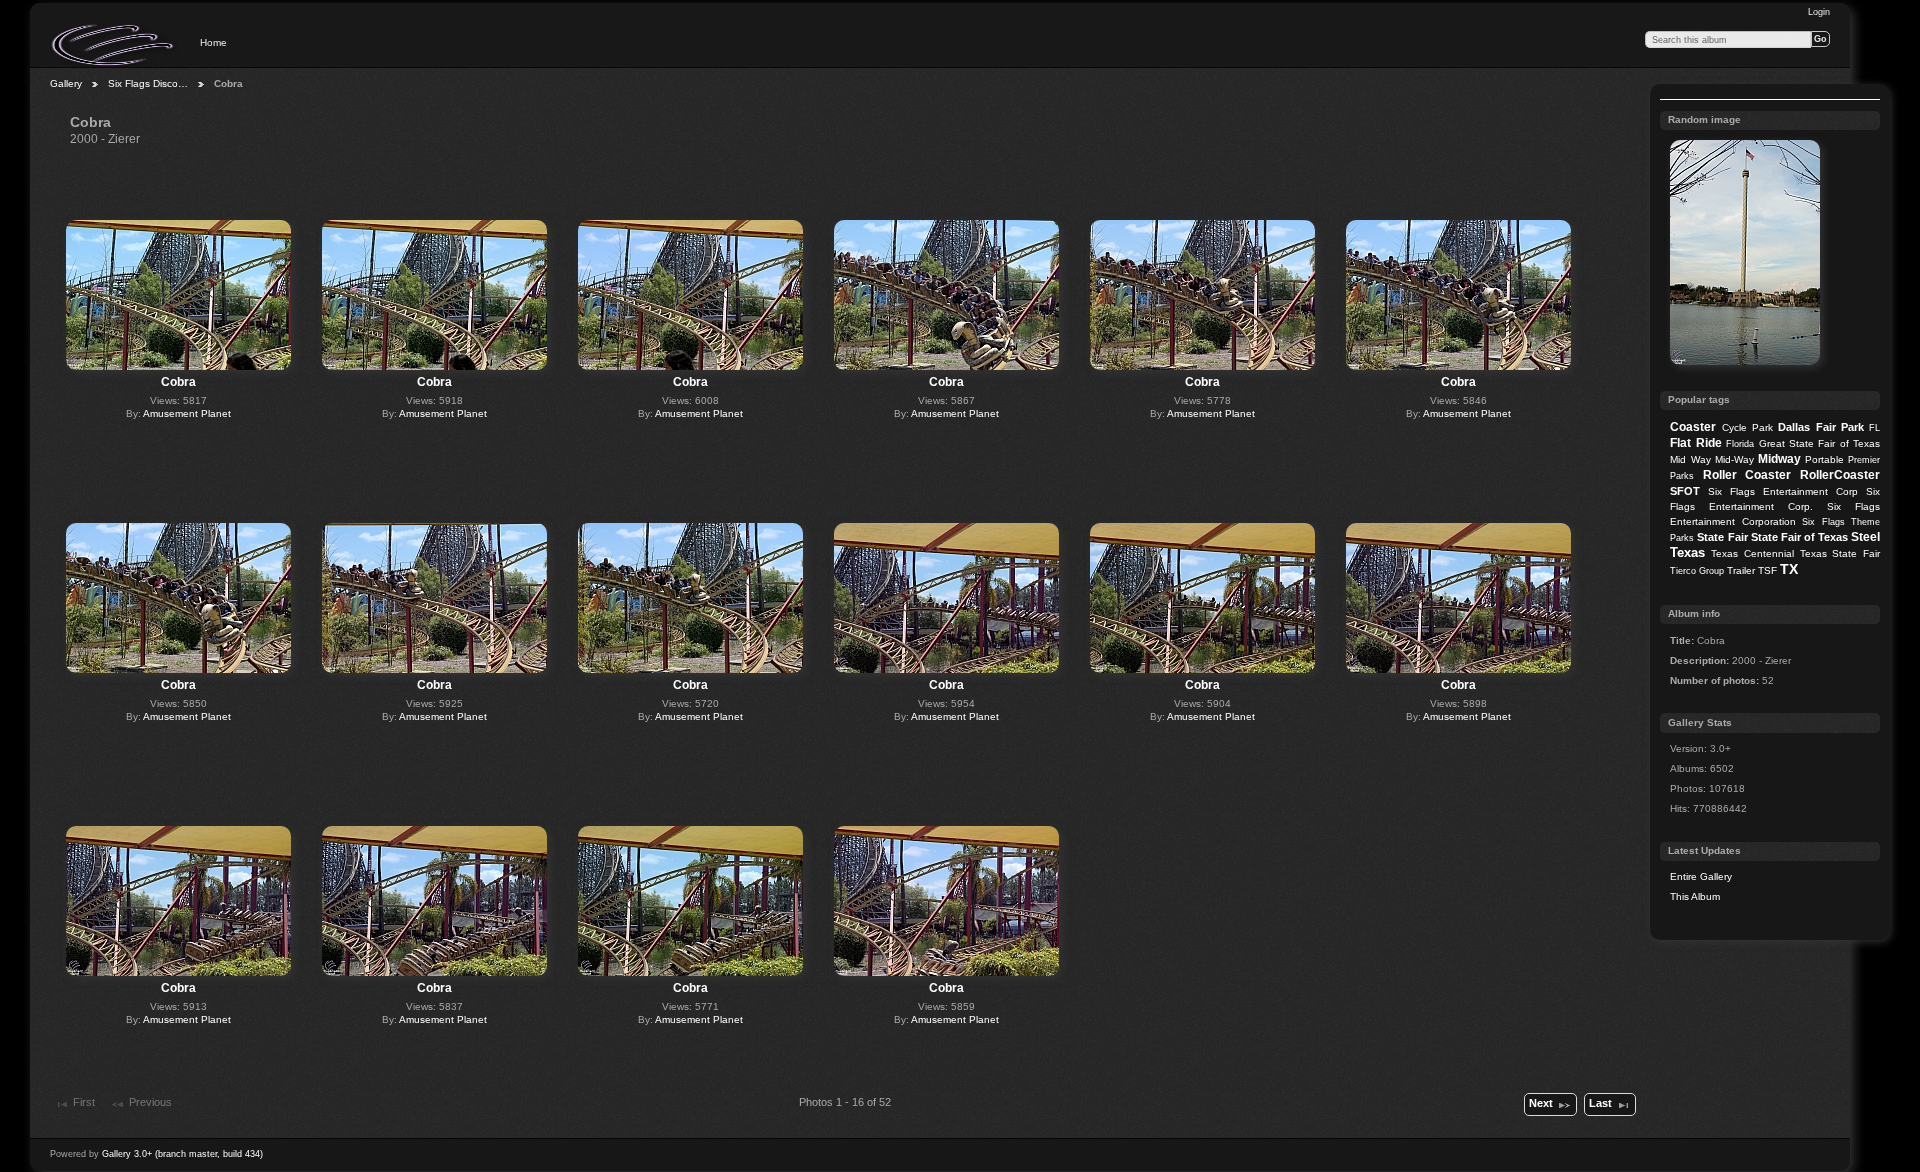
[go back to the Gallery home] (114, 45)
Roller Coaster (1747, 475)
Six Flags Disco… (148, 83)
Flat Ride (1695, 443)
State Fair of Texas (1799, 537)
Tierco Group (1697, 571)
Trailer (1741, 570)
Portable (1824, 459)
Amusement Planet (187, 413)
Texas (1687, 552)
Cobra (178, 382)
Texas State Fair (1840, 553)
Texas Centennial (1752, 553)
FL (1874, 428)
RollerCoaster (1840, 475)
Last (1600, 1103)
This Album (1695, 896)
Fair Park (1840, 427)
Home (213, 42)
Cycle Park (1747, 427)
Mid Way (1690, 459)
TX (1789, 569)
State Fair (1722, 537)
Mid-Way (1734, 459)
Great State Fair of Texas (1820, 443)
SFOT (1685, 491)
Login (1819, 12)
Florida (1740, 444)
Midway (1779, 459)
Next (1541, 1103)
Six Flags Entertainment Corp (1783, 491)
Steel (1865, 537)
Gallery (66, 83)
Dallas (1794, 427)
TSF (1767, 570)
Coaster (1693, 427)
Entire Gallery (1701, 876)
